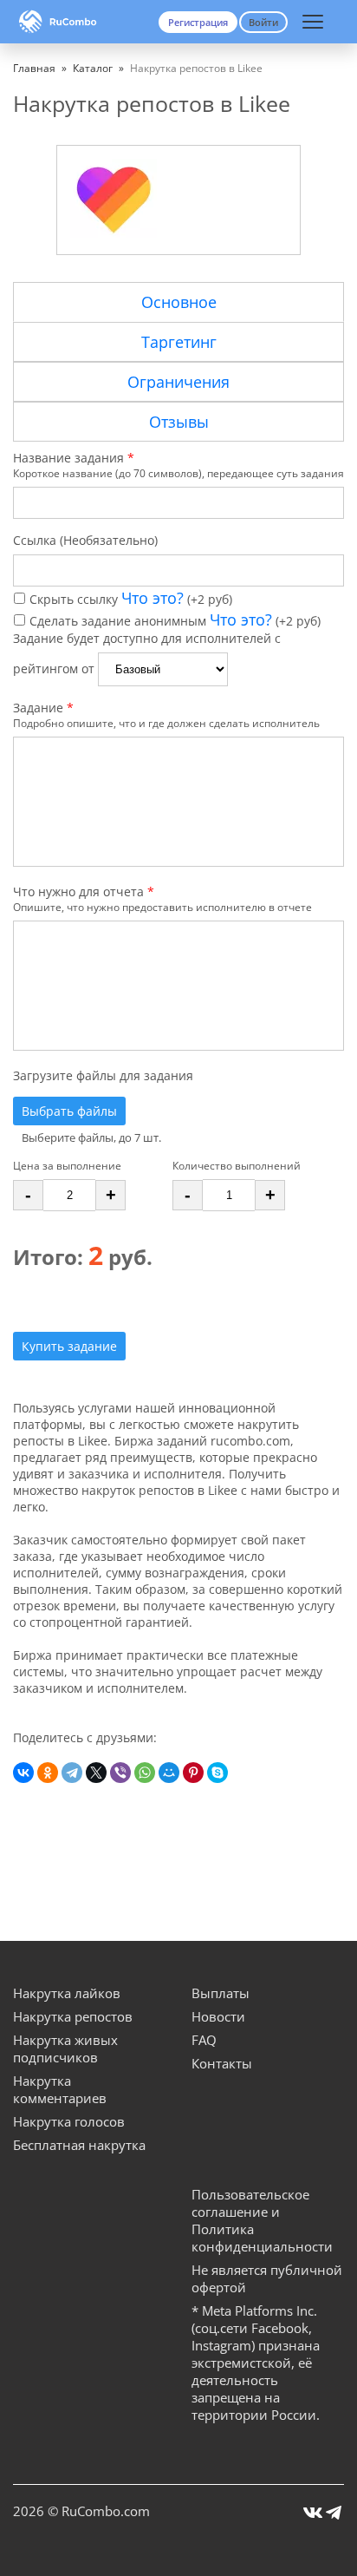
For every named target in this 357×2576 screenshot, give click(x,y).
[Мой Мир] (169, 1773)
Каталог (93, 68)
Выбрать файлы (69, 1111)
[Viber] (120, 1773)
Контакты (222, 2063)
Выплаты (221, 1993)
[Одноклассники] (48, 1773)
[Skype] (217, 1773)
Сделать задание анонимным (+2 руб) (175, 621)
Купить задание (69, 1346)
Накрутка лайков (67, 1993)
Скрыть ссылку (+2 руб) (131, 599)
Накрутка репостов (73, 2016)
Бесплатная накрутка (79, 2145)
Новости (218, 2016)
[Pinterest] (193, 1773)
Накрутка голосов (69, 2121)
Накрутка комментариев (60, 2089)
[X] (96, 1773)
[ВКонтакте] (23, 1773)
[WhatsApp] (145, 1773)
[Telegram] (72, 1773)
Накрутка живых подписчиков (65, 2048)
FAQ (204, 2040)
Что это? (153, 598)
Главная (34, 68)
